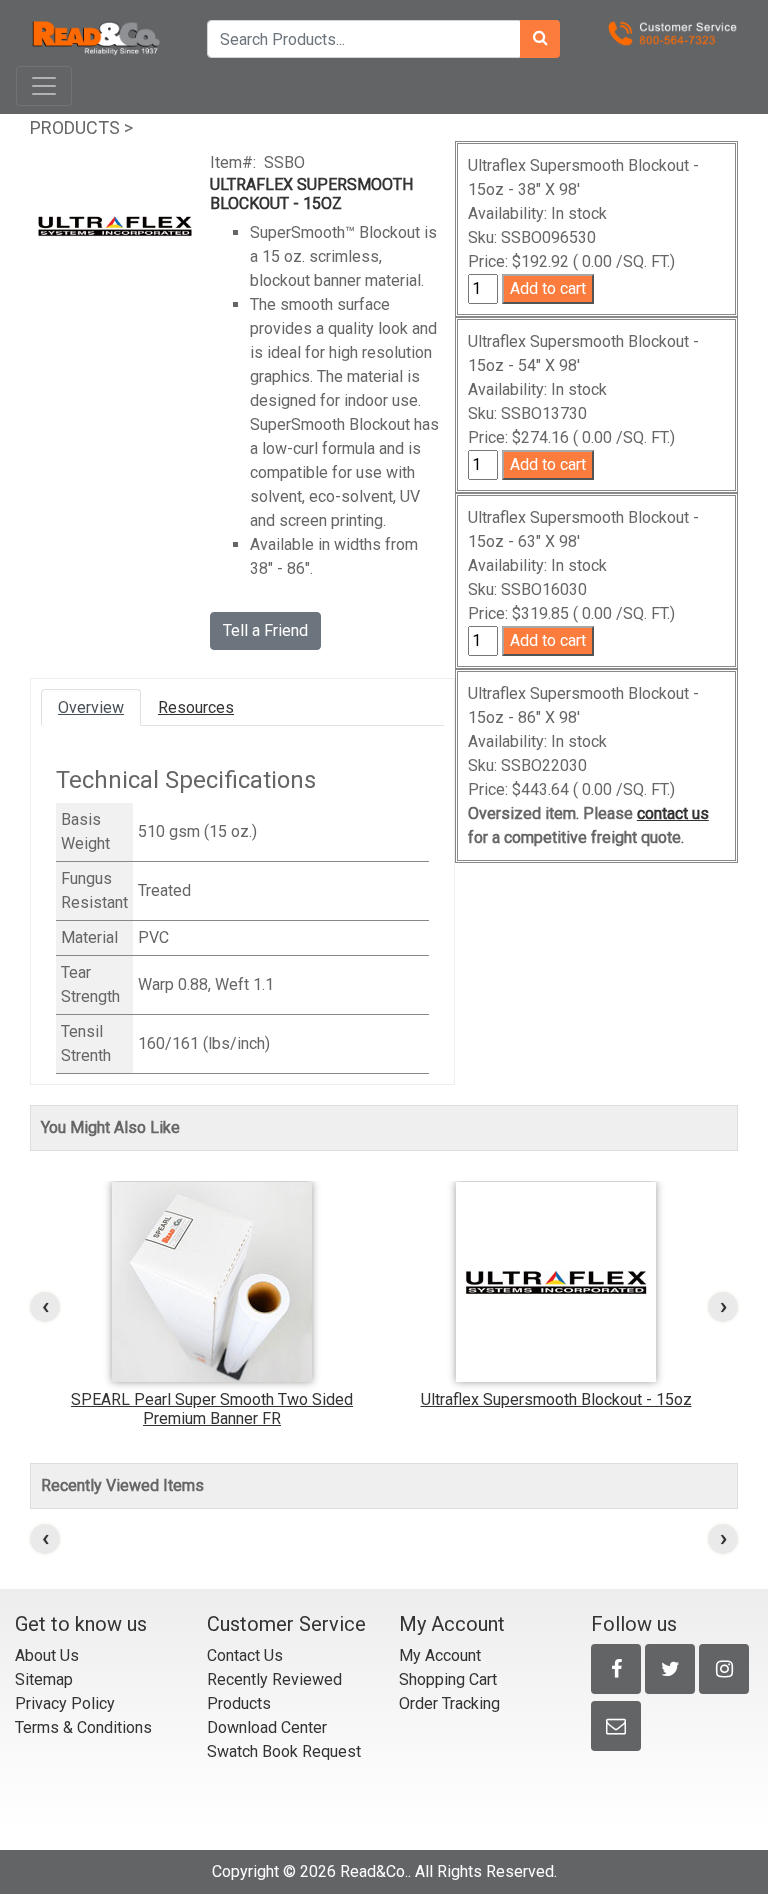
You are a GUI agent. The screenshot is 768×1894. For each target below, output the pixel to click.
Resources (196, 707)
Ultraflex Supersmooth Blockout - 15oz (556, 1399)
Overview (91, 707)
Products (75, 127)
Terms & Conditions (83, 1727)
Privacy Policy (65, 1703)
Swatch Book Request (284, 1751)
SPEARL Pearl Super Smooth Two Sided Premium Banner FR (212, 1409)
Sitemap (44, 1679)
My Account (440, 1655)
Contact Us (245, 1655)
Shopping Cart (448, 1679)
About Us (47, 1655)
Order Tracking (449, 1703)
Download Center (267, 1727)
